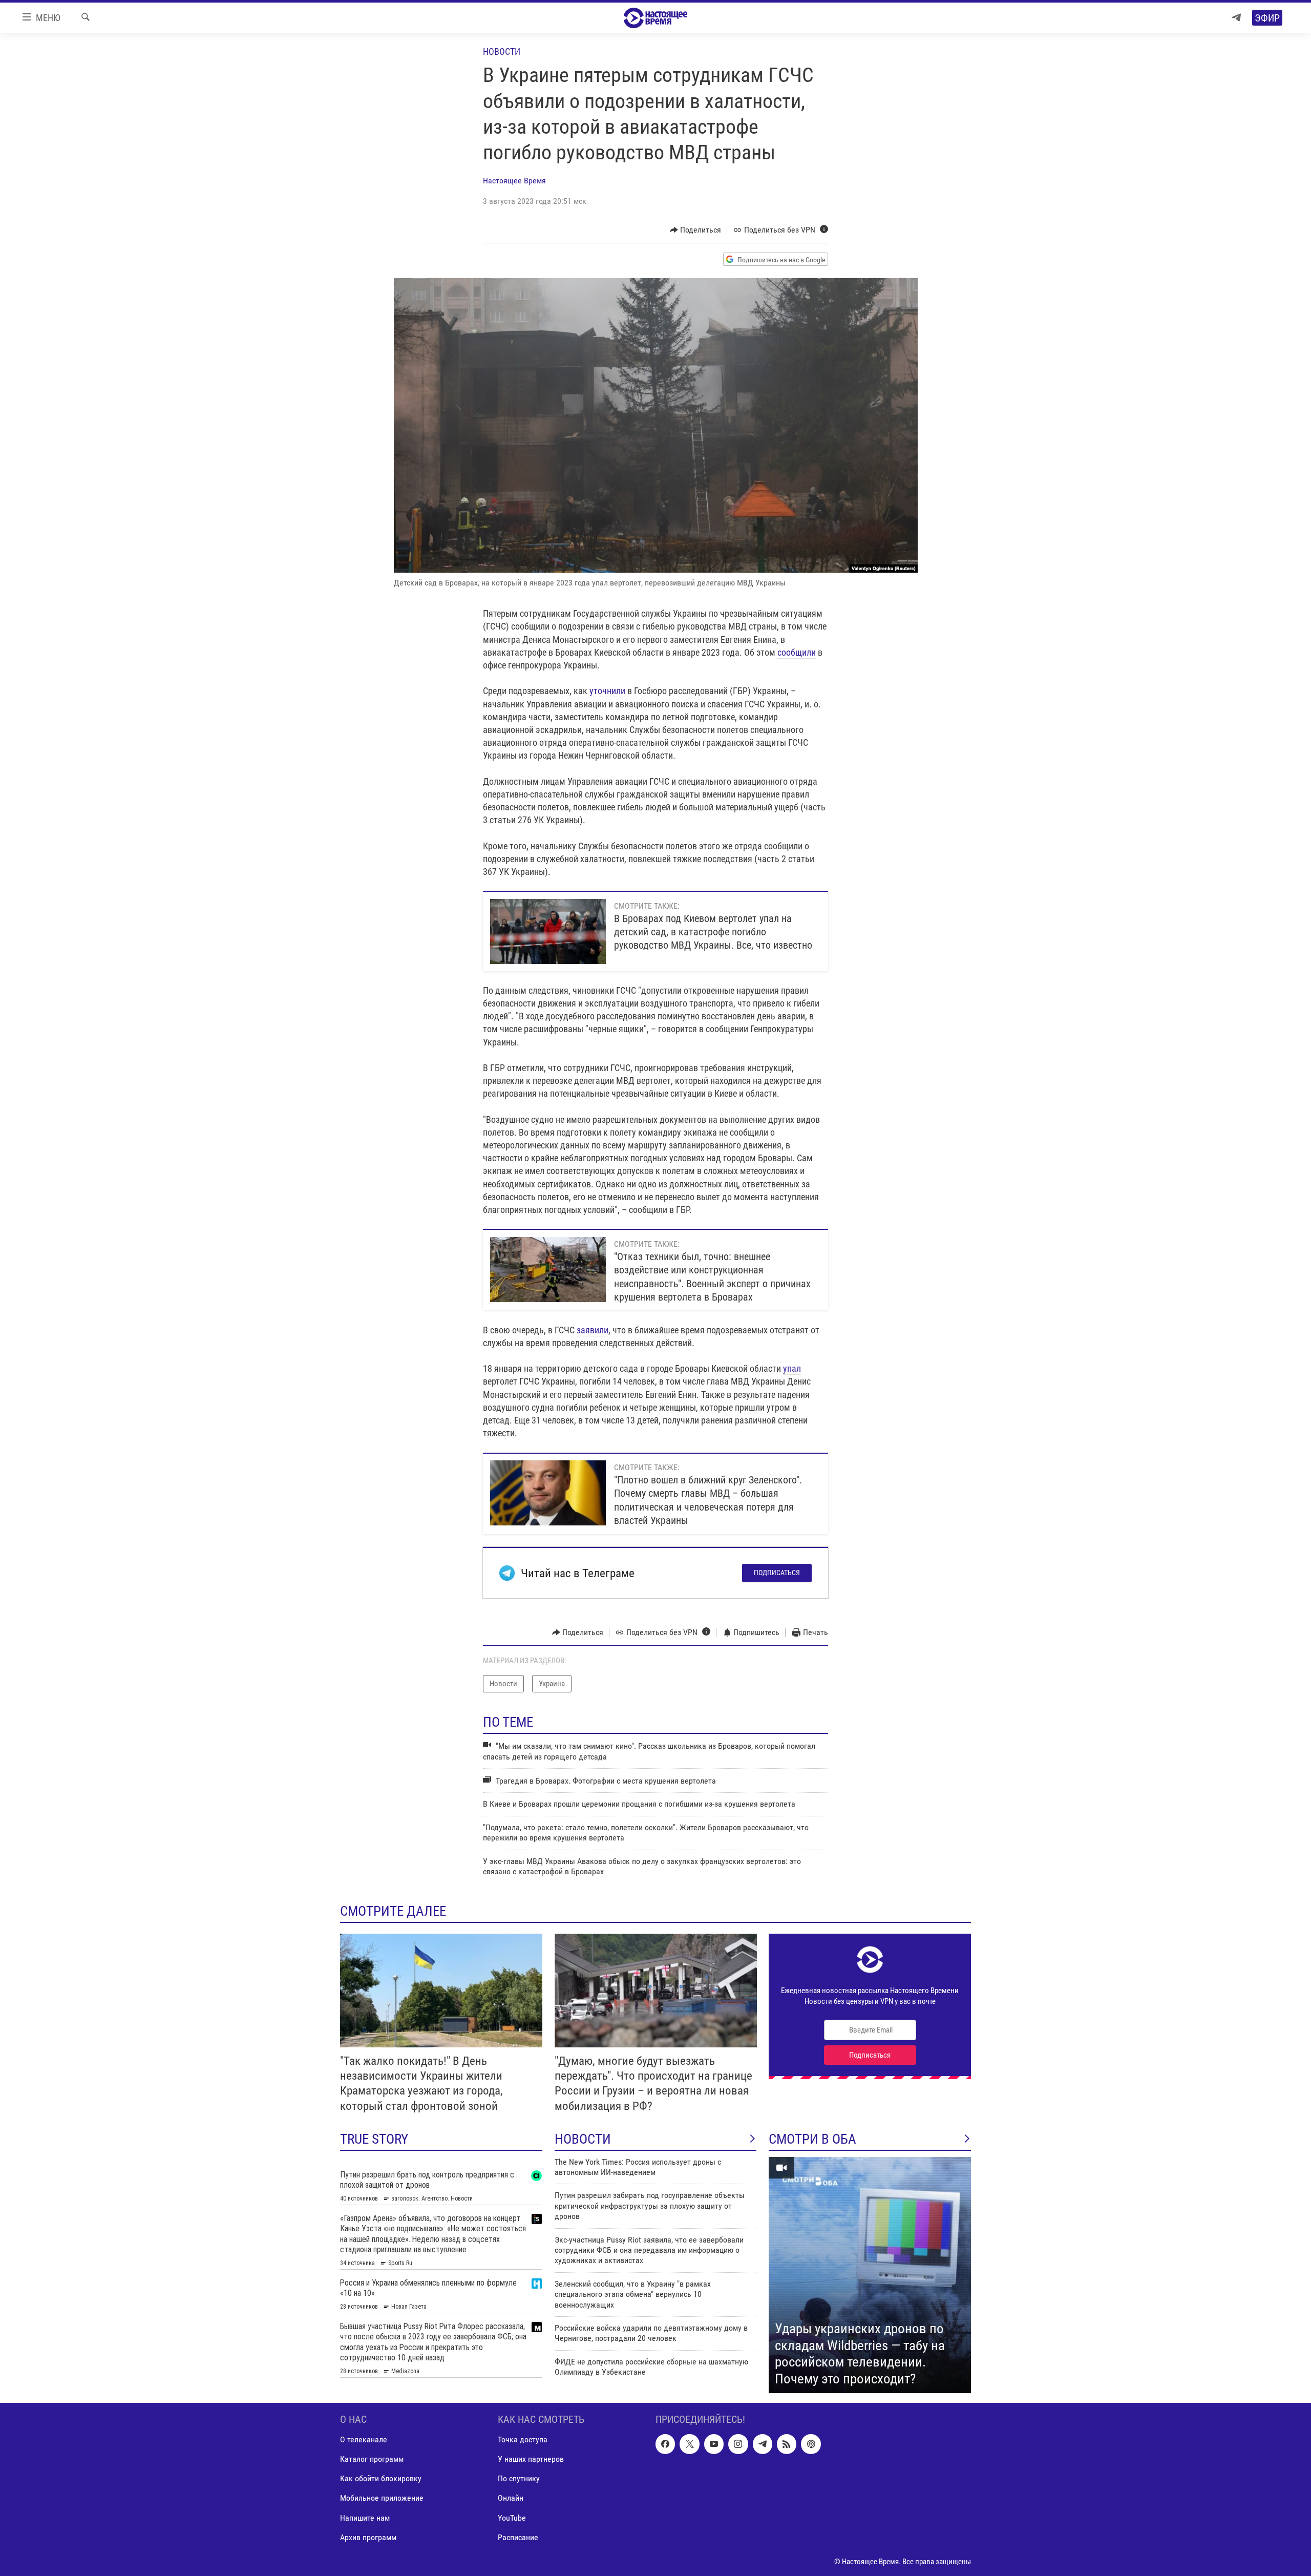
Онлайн (511, 2498)
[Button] (696, 230)
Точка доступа (523, 2440)
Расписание (518, 2537)
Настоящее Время (514, 181)
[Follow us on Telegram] (763, 2444)
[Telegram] (1236, 18)
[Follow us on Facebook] (665, 2444)
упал (792, 1368)
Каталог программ (372, 2459)
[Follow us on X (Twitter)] (689, 2444)
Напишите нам (365, 2518)
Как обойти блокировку (381, 2479)
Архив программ (368, 2537)
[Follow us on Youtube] (714, 2444)
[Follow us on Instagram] (738, 2444)
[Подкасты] (811, 2444)
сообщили (797, 652)
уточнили (607, 691)
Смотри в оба (812, 2139)
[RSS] (787, 2444)
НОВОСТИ (583, 2139)
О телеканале (364, 2440)
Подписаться (777, 1573)
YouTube (512, 2518)
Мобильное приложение (382, 2498)
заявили (593, 1330)
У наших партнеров (531, 2459)
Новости (502, 51)
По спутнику (519, 2479)
